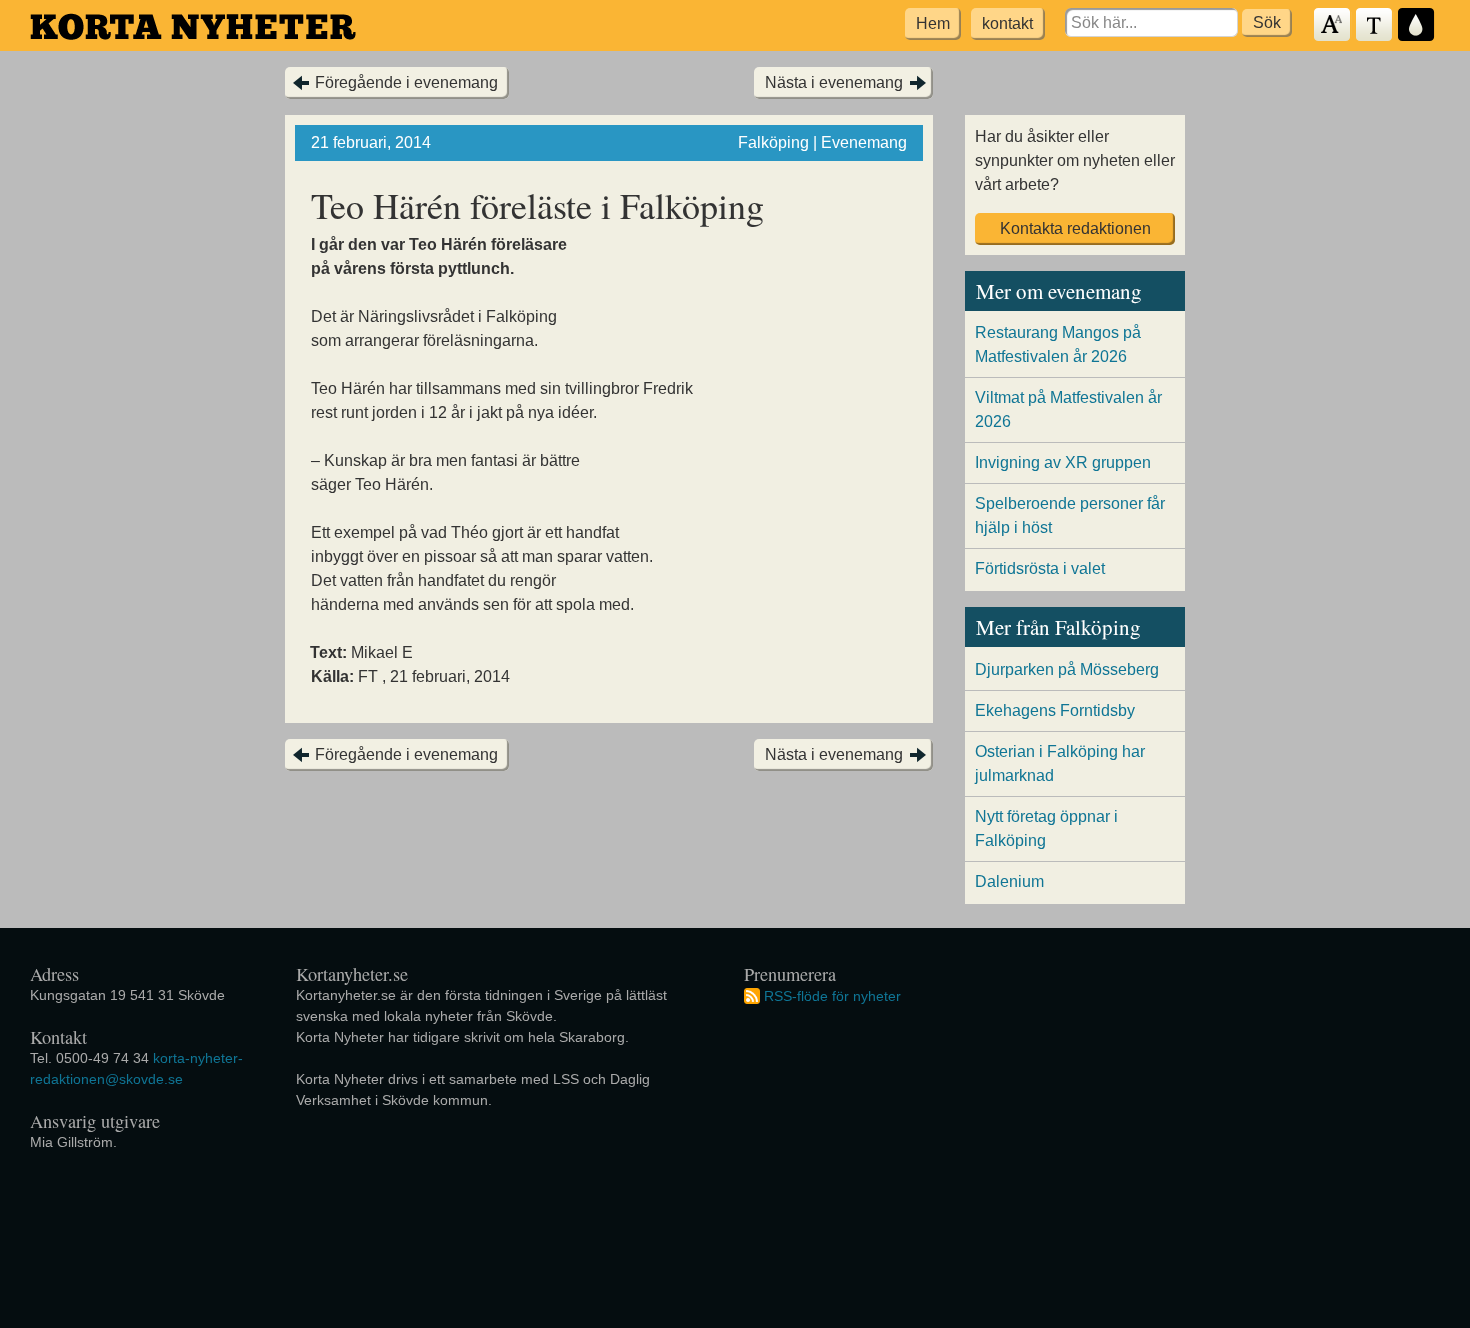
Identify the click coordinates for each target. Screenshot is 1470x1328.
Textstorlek (1333, 25)
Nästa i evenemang (834, 82)
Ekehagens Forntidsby (1055, 710)
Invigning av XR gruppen (1063, 462)
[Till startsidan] (193, 26)
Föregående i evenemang (406, 82)
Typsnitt (1375, 25)
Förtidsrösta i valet (1040, 568)
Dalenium (1009, 881)
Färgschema (1417, 25)
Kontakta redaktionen (1075, 228)
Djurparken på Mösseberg (1067, 669)
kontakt (1007, 23)
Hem (933, 23)
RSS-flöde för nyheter (832, 995)
